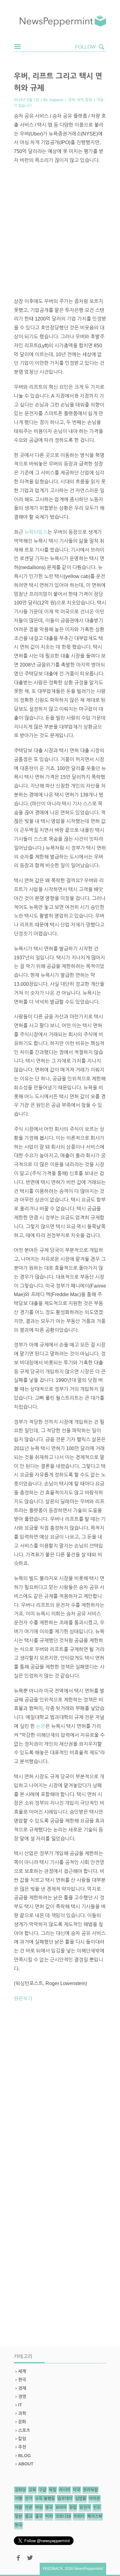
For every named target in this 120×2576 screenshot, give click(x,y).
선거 (29, 2499)
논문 (41, 1726)
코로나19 (63, 2517)
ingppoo (56, 100)
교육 (32, 2490)
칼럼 (89, 100)
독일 (53, 2490)
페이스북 (95, 2517)
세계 (80, 100)
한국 (22, 2380)
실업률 (81, 2499)
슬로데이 (65, 2499)
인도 (97, 2508)
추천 (22, 2447)
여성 (39, 2508)
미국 (77, 2490)
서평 (18, 2499)
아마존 (94, 2499)
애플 (18, 2508)
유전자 (85, 2508)
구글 (42, 2490)
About (26, 2464)
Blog (24, 2456)
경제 (71, 100)
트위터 (79, 2517)
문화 (22, 2422)
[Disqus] (60, 2092)
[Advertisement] (60, 231)
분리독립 (90, 2490)
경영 (22, 2397)
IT (20, 2405)
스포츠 (24, 2430)
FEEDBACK (53, 2569)
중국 (39, 2517)
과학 (22, 2413)
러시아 (65, 2490)
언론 (29, 2508)
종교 (29, 2517)
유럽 (73, 2508)
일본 (18, 2517)
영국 (49, 2508)
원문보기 (23, 1998)
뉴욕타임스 (36, 532)
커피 (49, 2517)
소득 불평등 (45, 2499)
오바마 (61, 2508)
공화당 (20, 2490)
